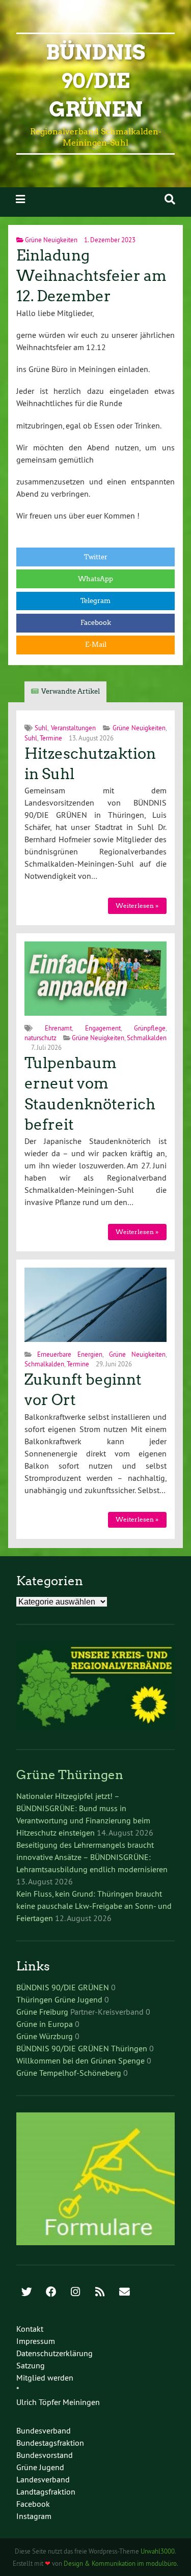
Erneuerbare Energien (70, 1354)
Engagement (103, 1028)
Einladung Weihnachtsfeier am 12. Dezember (91, 276)
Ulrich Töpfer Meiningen (58, 2402)
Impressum (36, 2341)
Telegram (95, 601)
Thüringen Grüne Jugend (59, 1999)
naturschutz (40, 1038)
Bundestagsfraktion (50, 2443)
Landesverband (43, 2479)
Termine (51, 738)
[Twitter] (26, 2293)
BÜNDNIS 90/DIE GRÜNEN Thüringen (82, 2048)
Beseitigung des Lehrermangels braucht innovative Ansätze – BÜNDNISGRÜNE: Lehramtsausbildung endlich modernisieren (92, 1857)
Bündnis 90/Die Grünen (95, 81)
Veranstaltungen (73, 728)
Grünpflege (150, 1028)
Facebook (96, 623)
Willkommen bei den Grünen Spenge (80, 2060)
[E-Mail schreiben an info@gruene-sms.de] (124, 2293)
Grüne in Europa (45, 2024)
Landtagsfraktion (46, 2492)
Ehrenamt (58, 1028)
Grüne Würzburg (45, 2036)
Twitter (96, 557)
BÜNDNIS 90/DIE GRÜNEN (63, 1987)
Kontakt (30, 2329)
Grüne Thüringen (70, 1775)
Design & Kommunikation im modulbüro (120, 2563)
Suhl (41, 728)
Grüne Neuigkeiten (51, 240)
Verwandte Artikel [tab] (71, 691)
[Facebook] (51, 2293)
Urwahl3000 (158, 2551)
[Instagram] (75, 2293)
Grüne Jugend (40, 2467)
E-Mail (96, 645)
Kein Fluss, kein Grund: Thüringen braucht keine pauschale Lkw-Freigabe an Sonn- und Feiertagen (94, 1906)
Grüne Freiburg (42, 2012)
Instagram (34, 2516)
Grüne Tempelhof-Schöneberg (69, 2073)
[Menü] (20, 199)
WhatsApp (95, 579)
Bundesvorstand (45, 2455)
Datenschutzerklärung (54, 2353)
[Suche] (170, 199)
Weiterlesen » (137, 906)
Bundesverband (44, 2430)
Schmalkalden (147, 1038)
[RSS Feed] (100, 2293)
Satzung (31, 2365)
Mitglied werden (45, 2378)
